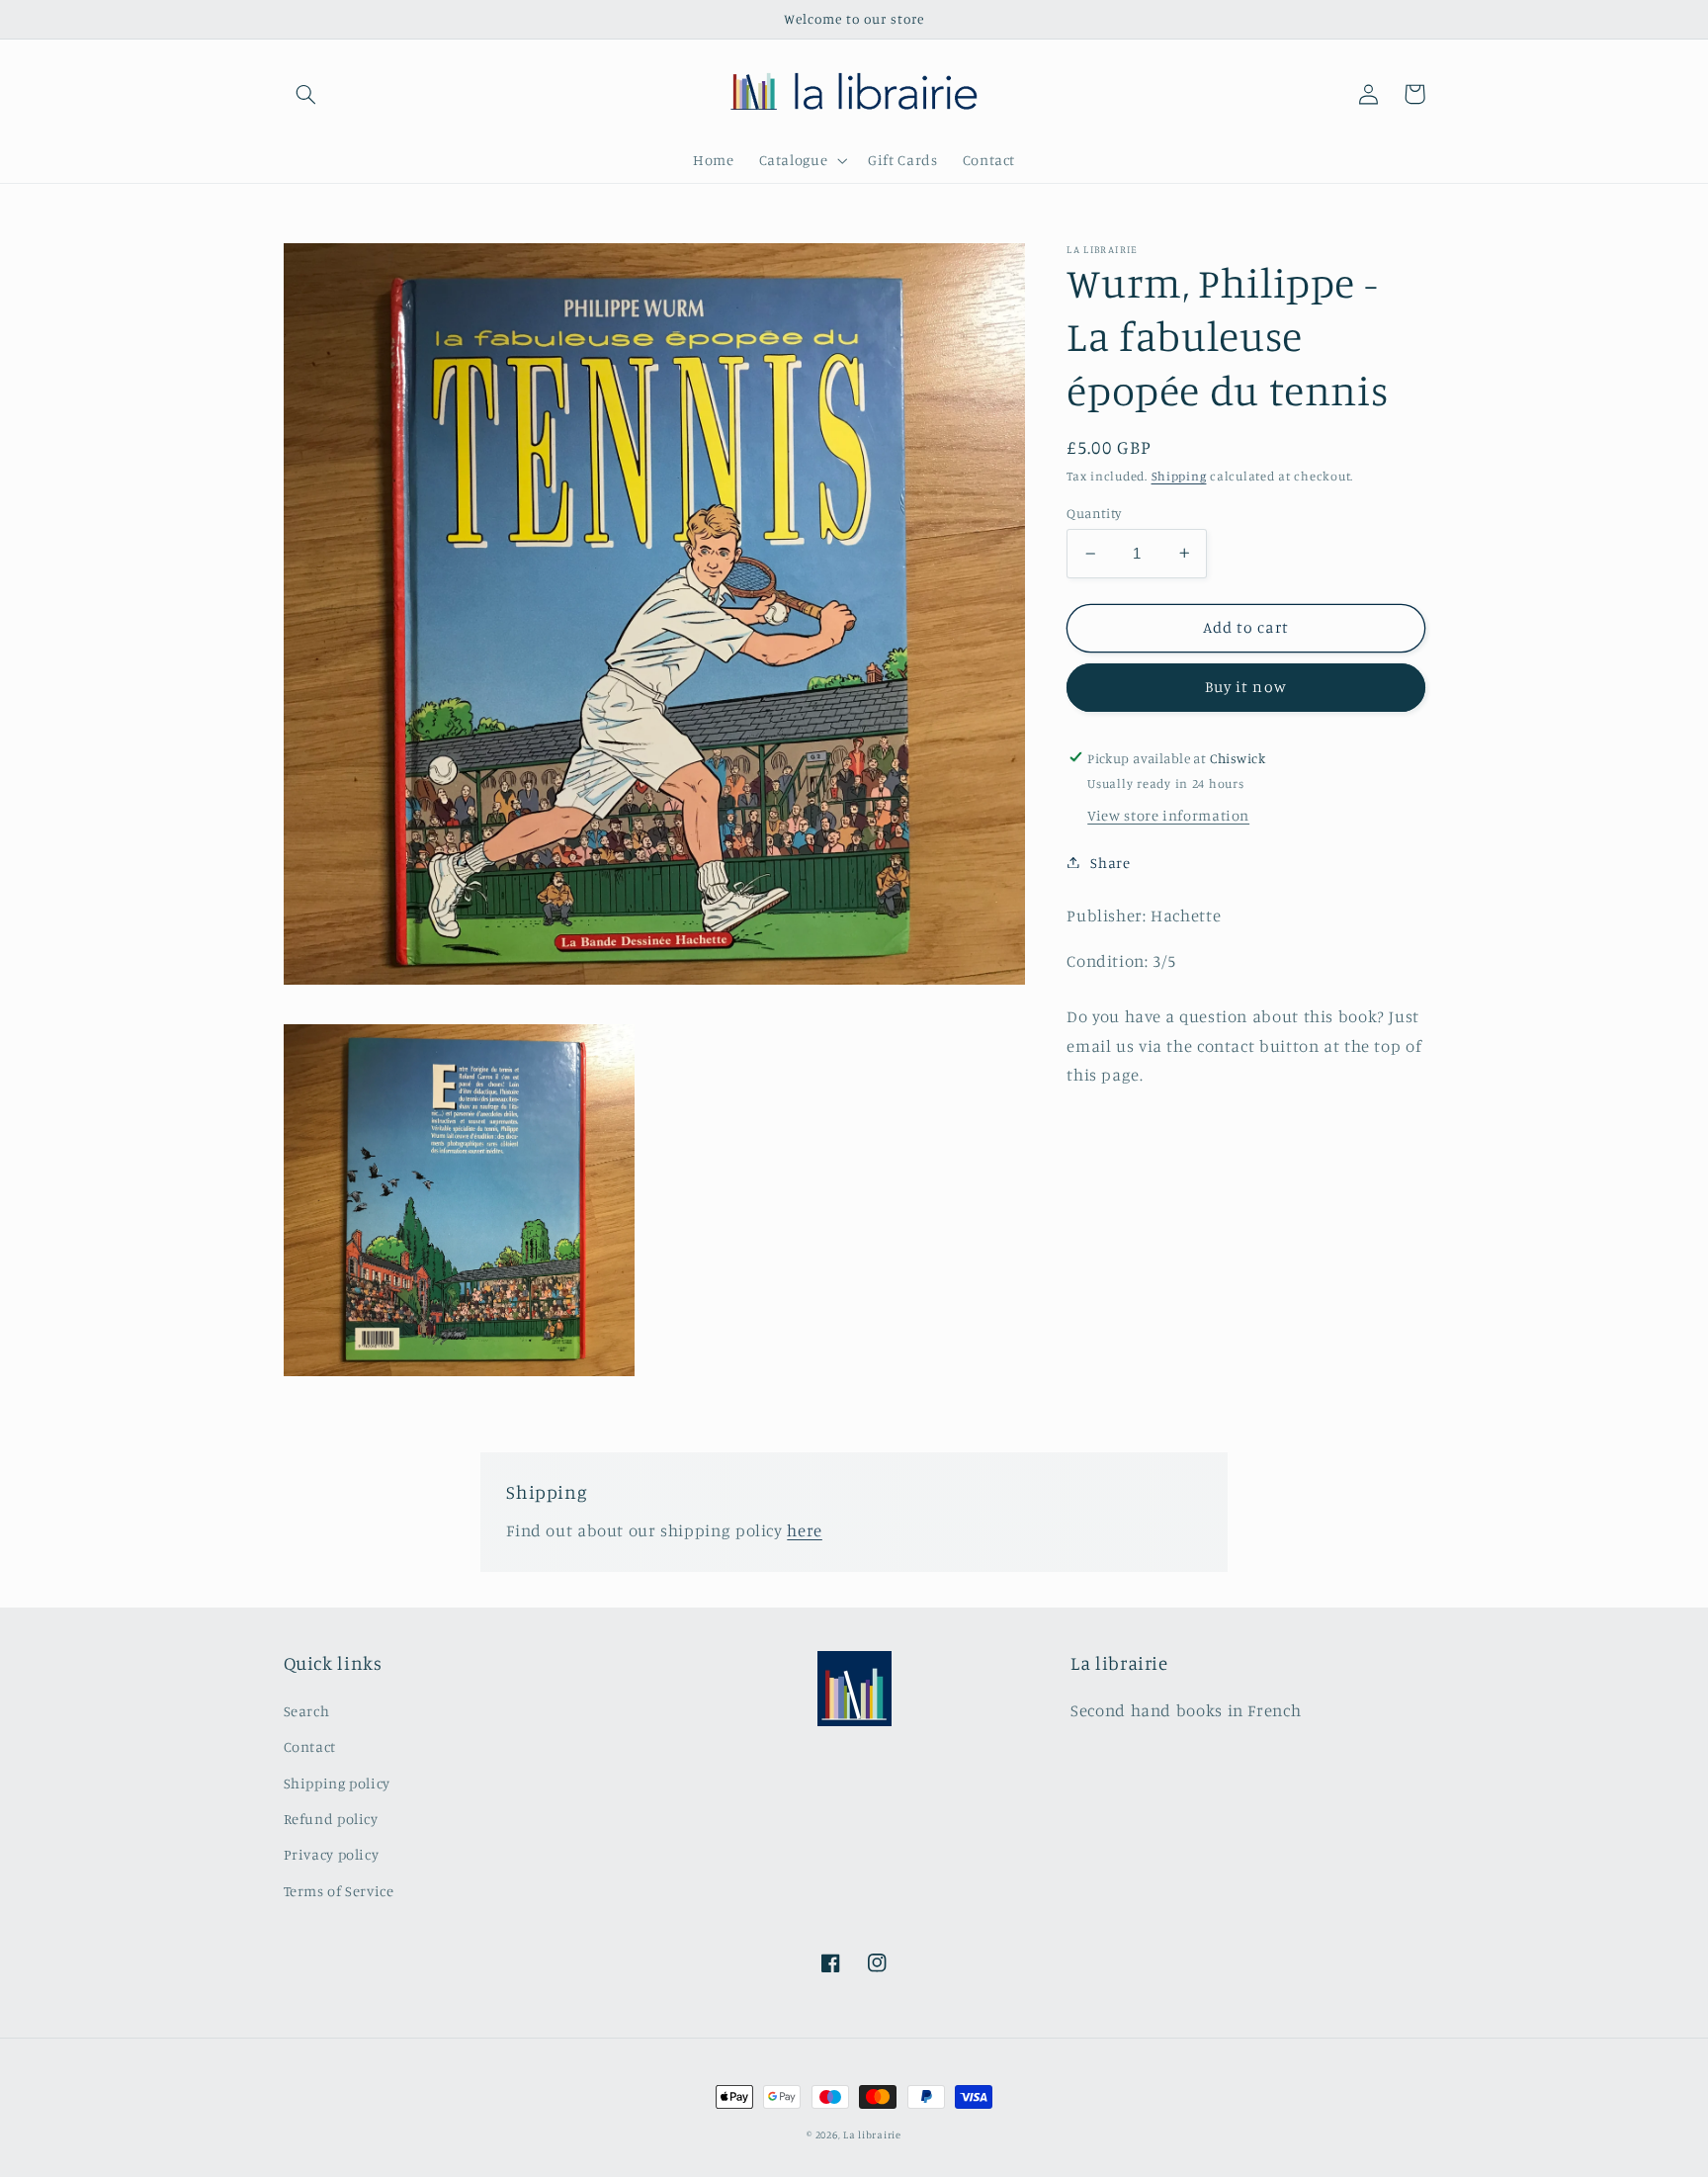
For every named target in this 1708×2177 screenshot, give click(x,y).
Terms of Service (339, 1891)
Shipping (1179, 476)
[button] (306, 94)
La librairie (872, 2134)
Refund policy (331, 1819)
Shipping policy (337, 1783)
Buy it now (1246, 687)
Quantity (1094, 513)
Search (307, 1711)
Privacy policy (332, 1854)
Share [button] (1110, 862)
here (805, 1530)
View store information (1168, 815)
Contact (310, 1746)
